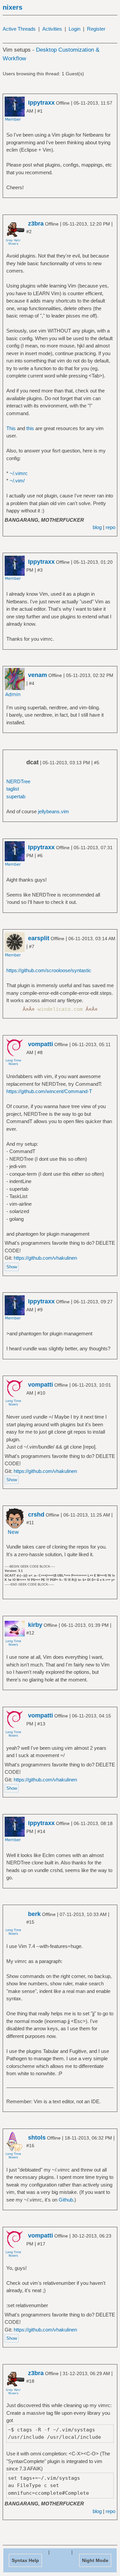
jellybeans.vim (53, 811)
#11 (30, 1523)
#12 (30, 1633)
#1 (40, 111)
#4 (32, 683)
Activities (52, 29)
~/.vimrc (19, 473)
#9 (40, 1310)
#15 (30, 1922)
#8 (40, 1052)
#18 (30, 2381)
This (11, 428)
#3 (40, 570)
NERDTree (18, 781)
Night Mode (95, 2560)
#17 (41, 2244)
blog (97, 527)
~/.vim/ (17, 481)
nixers (12, 7)
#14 (41, 1831)
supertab (16, 796)
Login (74, 29)
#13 (41, 1724)
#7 (32, 947)
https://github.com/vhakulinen (45, 1258)
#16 (30, 2146)
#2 (29, 232)
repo (110, 527)
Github (66, 2200)
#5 (97, 763)
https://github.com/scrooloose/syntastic (49, 970)
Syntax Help (25, 2560)
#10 (41, 1393)
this (30, 428)
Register (96, 29)
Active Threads (19, 29)
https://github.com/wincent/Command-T (49, 1091)
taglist (13, 789)
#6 (40, 856)
